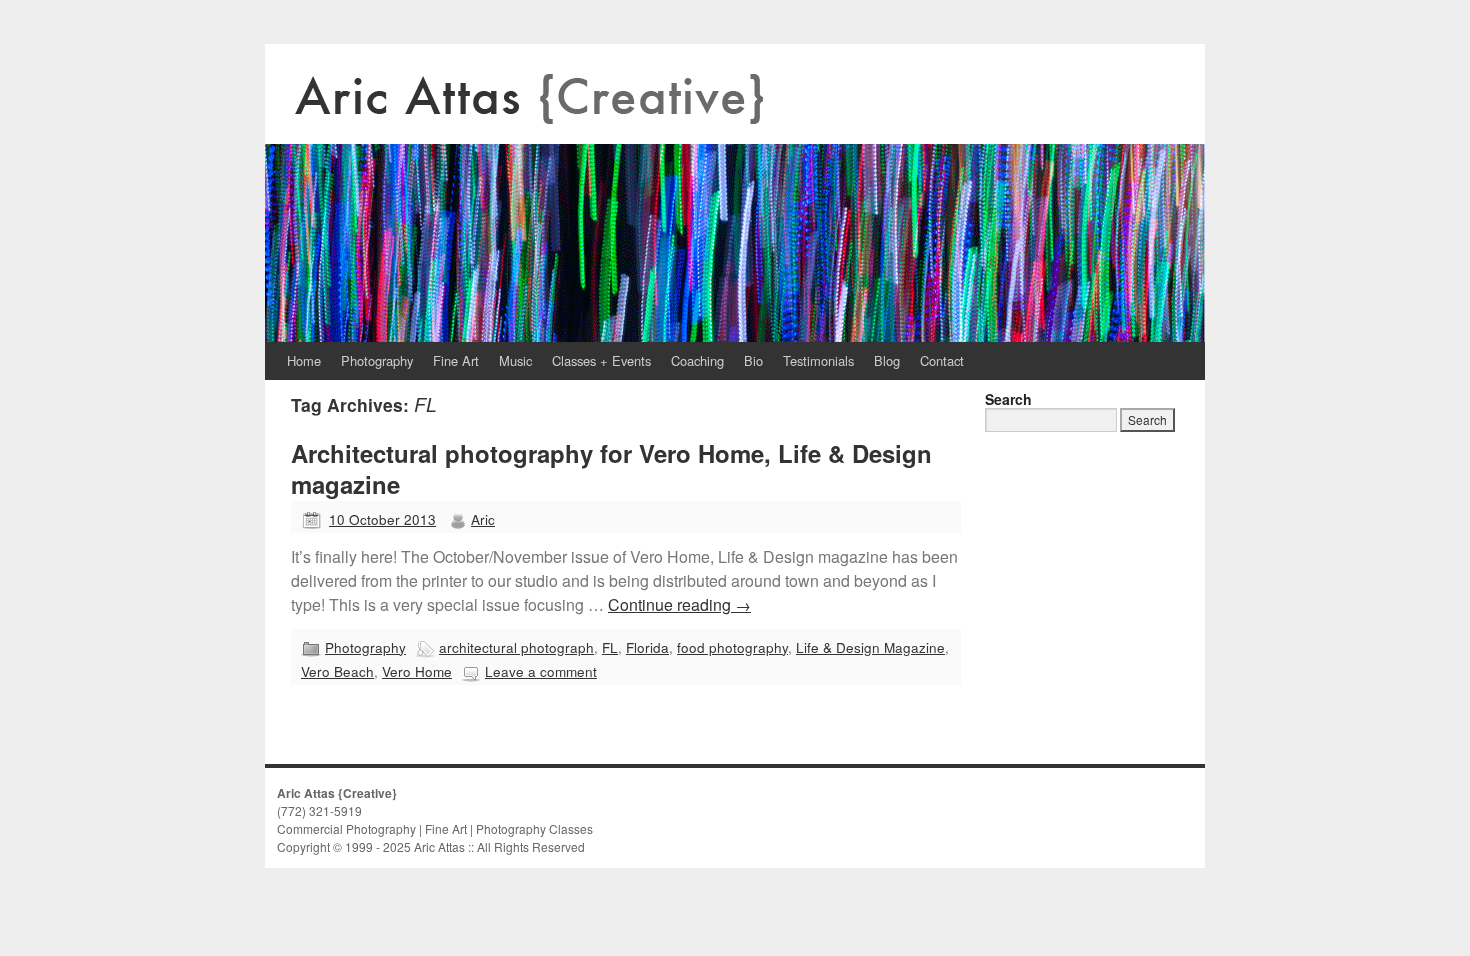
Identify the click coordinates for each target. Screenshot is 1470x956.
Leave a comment (541, 671)
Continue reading (679, 604)
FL (610, 647)
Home (304, 360)
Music (515, 360)
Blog (887, 360)
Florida (647, 647)
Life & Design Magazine (870, 647)
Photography (377, 360)
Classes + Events (601, 360)
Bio (753, 360)
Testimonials (818, 360)
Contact (942, 360)
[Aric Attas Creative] (735, 193)
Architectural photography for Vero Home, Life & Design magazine (611, 468)
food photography (732, 647)
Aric (483, 519)
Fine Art (456, 360)
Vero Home (417, 671)
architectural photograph (516, 647)
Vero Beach (337, 671)
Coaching (697, 360)
